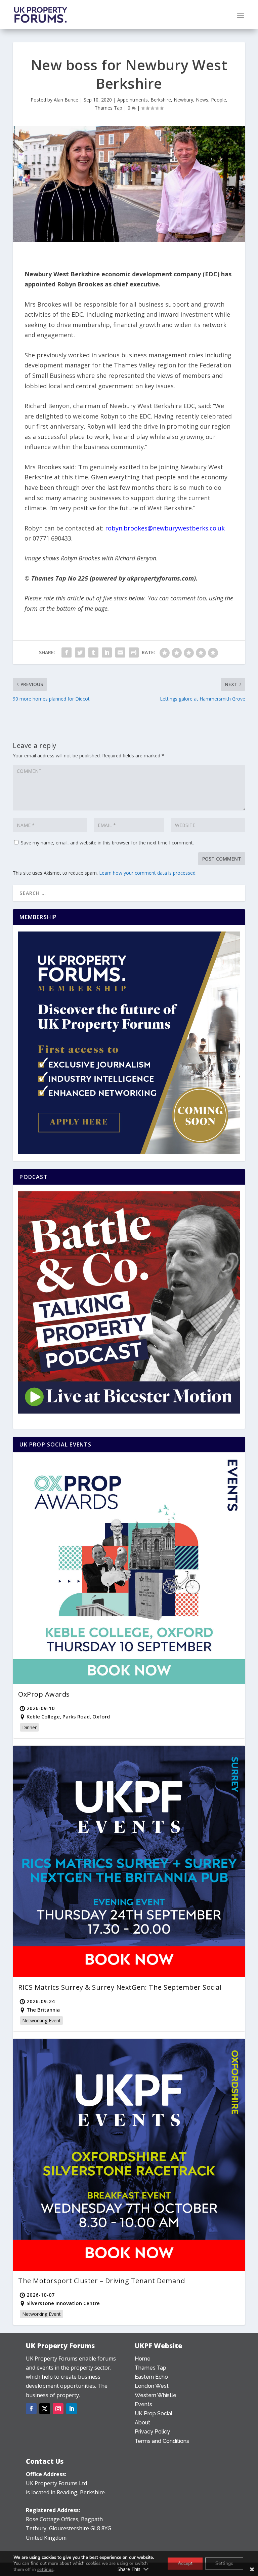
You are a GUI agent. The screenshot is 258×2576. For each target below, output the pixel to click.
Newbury (183, 100)
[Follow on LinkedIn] (72, 2409)
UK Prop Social (154, 2413)
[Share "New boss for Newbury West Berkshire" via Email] (120, 652)
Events (143, 2404)
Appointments (133, 100)
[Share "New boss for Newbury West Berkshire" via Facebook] (67, 652)
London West (152, 2386)
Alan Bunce (66, 100)
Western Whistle (156, 2395)
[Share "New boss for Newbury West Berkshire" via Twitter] (80, 652)
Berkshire (161, 100)
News (202, 100)
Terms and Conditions (162, 2441)
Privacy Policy (152, 2432)
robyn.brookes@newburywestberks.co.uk (165, 528)
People (219, 100)
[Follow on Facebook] (31, 2409)
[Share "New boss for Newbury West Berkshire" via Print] (134, 652)
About (142, 2423)
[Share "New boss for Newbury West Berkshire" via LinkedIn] (107, 652)
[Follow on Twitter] (45, 2409)
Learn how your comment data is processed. (148, 873)
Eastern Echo (151, 2377)
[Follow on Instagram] (58, 2409)
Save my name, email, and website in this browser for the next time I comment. (107, 843)
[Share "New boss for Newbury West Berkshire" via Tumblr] (93, 652)
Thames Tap (109, 108)
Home (143, 2359)
